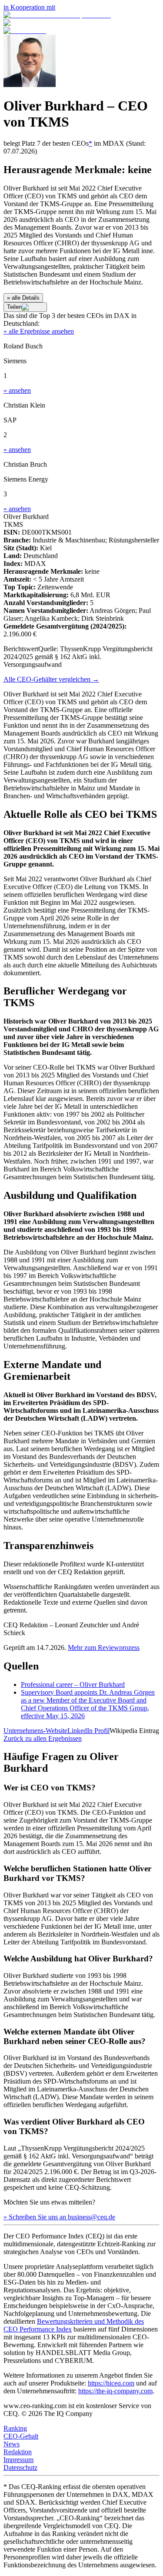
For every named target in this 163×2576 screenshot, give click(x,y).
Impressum (18, 2460)
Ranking (15, 2428)
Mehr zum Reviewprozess (104, 1648)
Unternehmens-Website (35, 1731)
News (12, 2444)
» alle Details (23, 298)
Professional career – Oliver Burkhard (73, 1684)
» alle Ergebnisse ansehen (39, 331)
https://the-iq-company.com (115, 2391)
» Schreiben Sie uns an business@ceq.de (59, 2217)
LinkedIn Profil (88, 1731)
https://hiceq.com (111, 2383)
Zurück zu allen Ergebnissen (43, 1738)
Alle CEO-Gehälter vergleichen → (51, 679)
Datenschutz (20, 2467)
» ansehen (17, 390)
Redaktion (18, 2452)
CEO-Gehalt (21, 2436)
